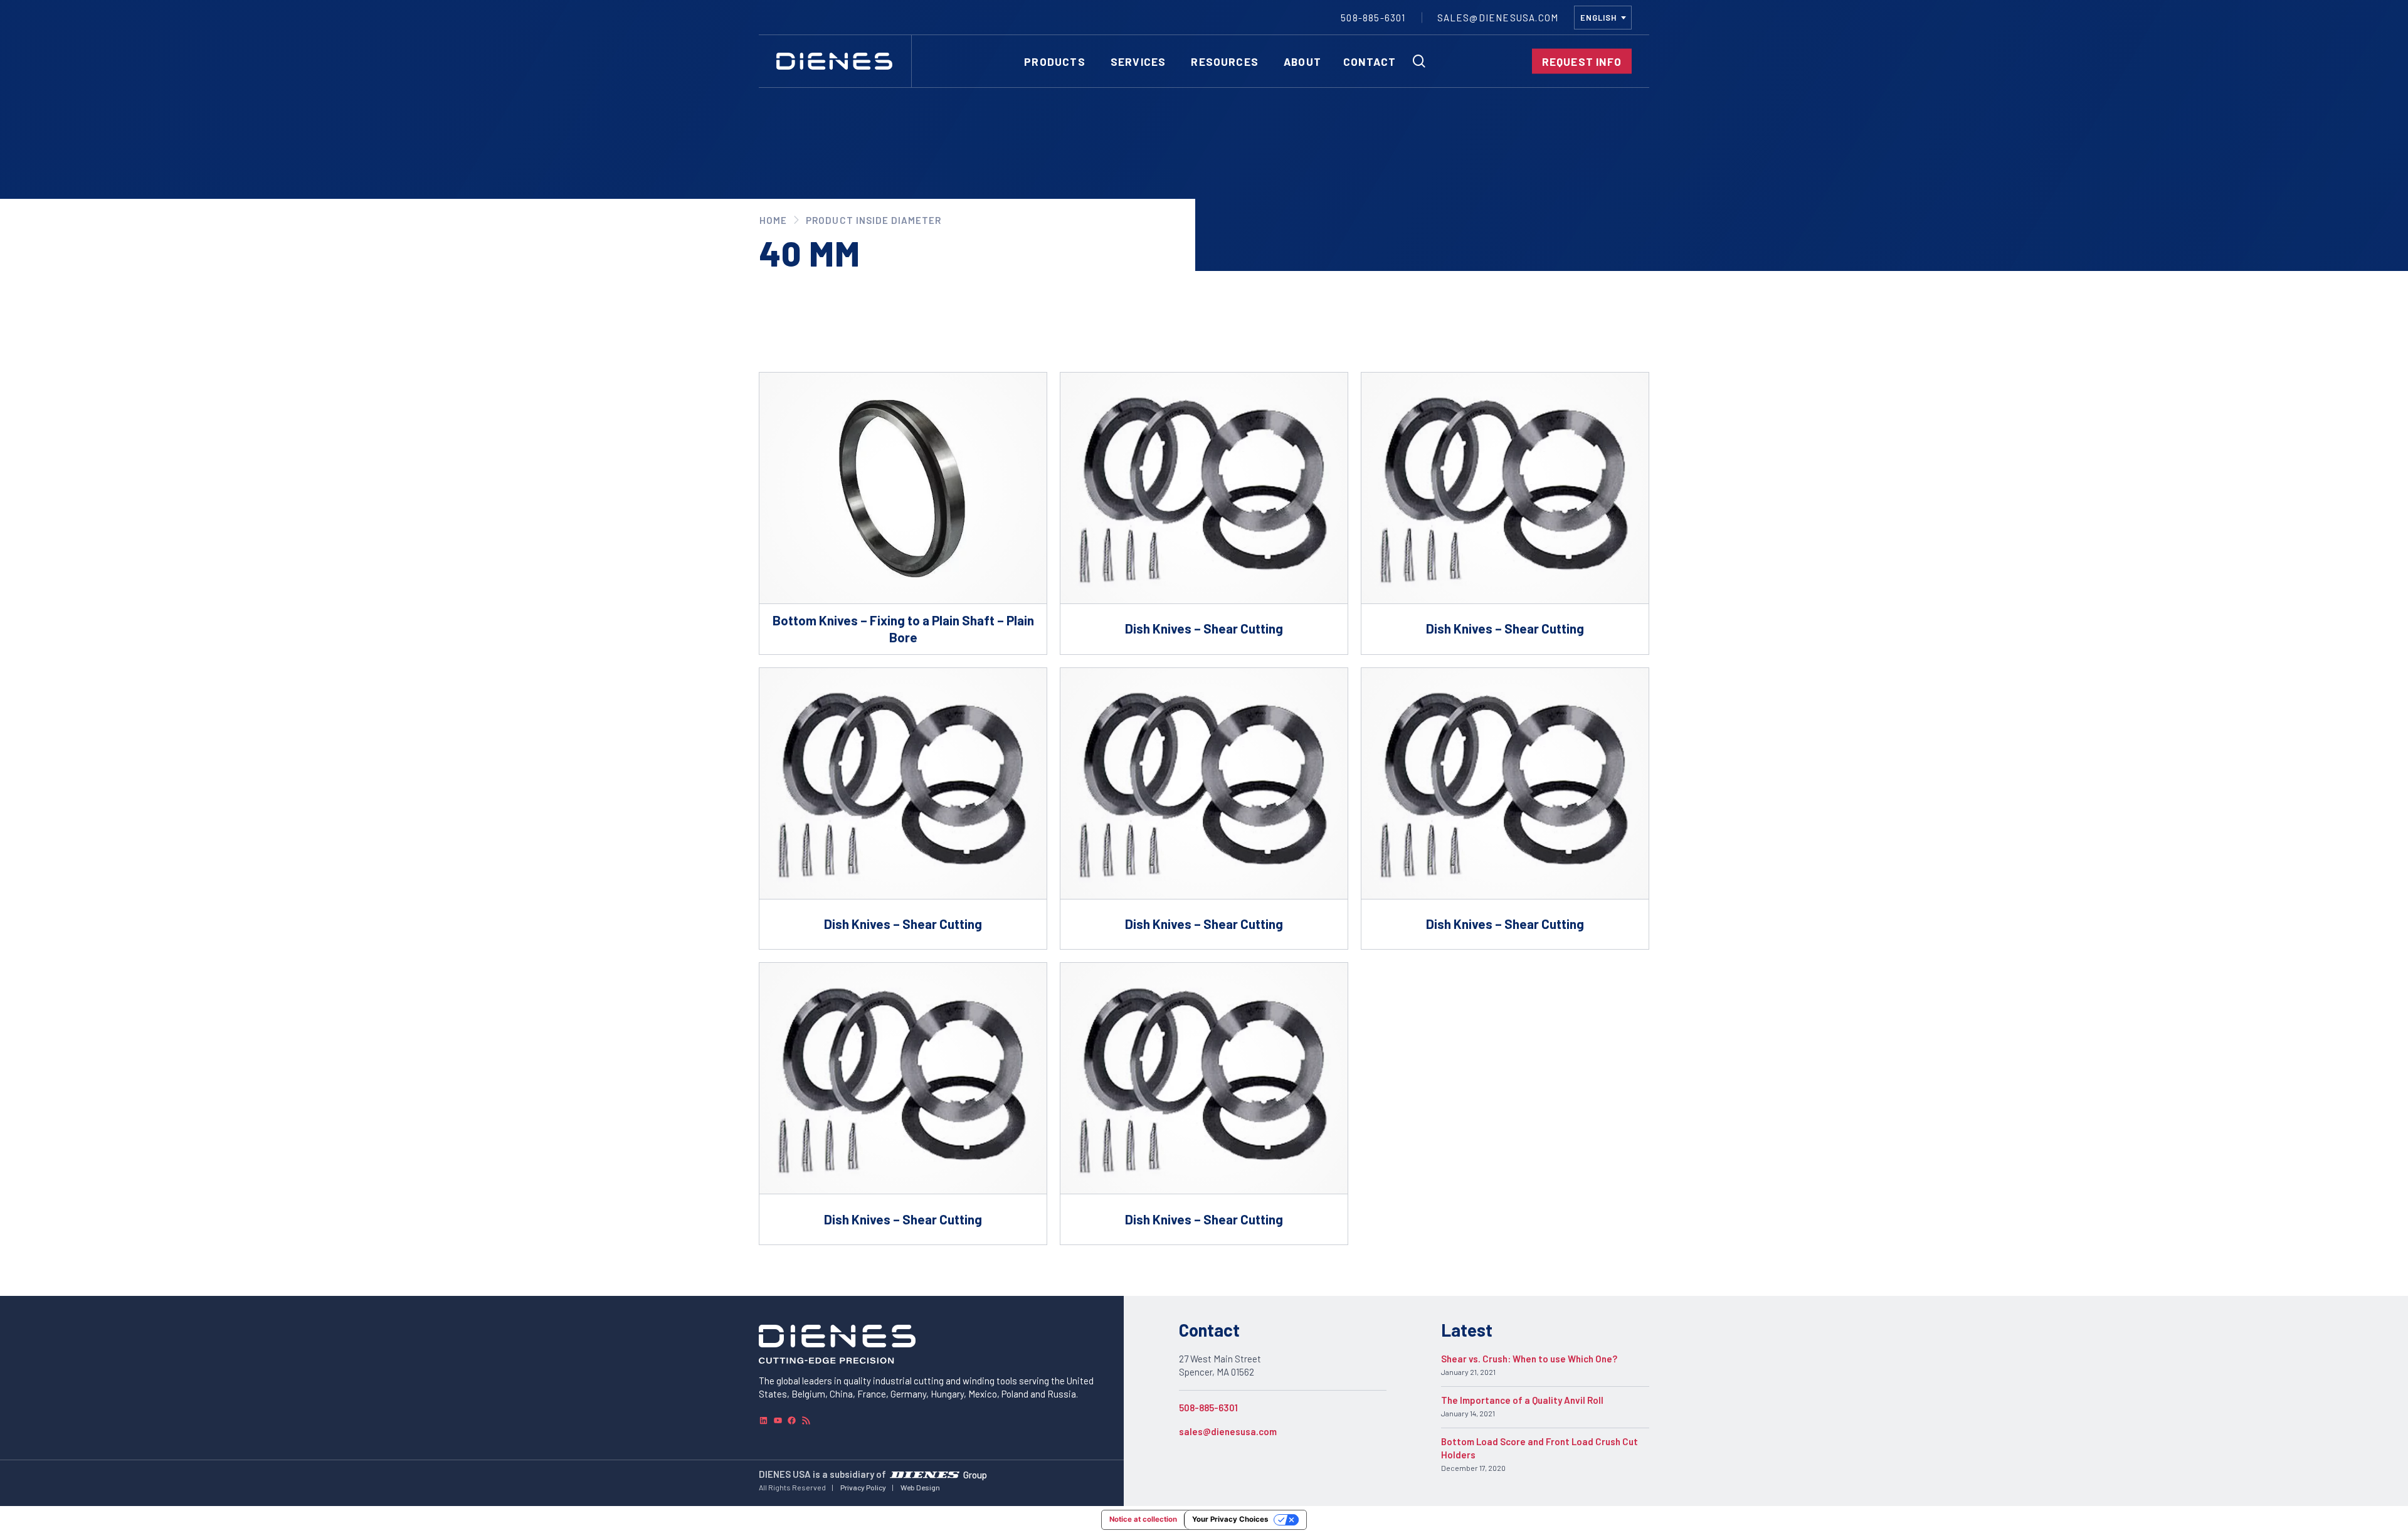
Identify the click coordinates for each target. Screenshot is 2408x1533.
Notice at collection (1143, 1519)
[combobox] (1603, 18)
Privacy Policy (863, 1487)
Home (773, 220)
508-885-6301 (1208, 1408)
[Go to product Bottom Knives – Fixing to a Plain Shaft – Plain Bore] (903, 513)
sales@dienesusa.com (1228, 1431)
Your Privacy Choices (1230, 1519)
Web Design (920, 1487)
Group (975, 1474)
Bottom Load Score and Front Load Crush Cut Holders (1539, 1448)
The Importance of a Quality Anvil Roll (1522, 1400)
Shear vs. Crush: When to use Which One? (1529, 1359)
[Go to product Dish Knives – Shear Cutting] (1204, 513)
